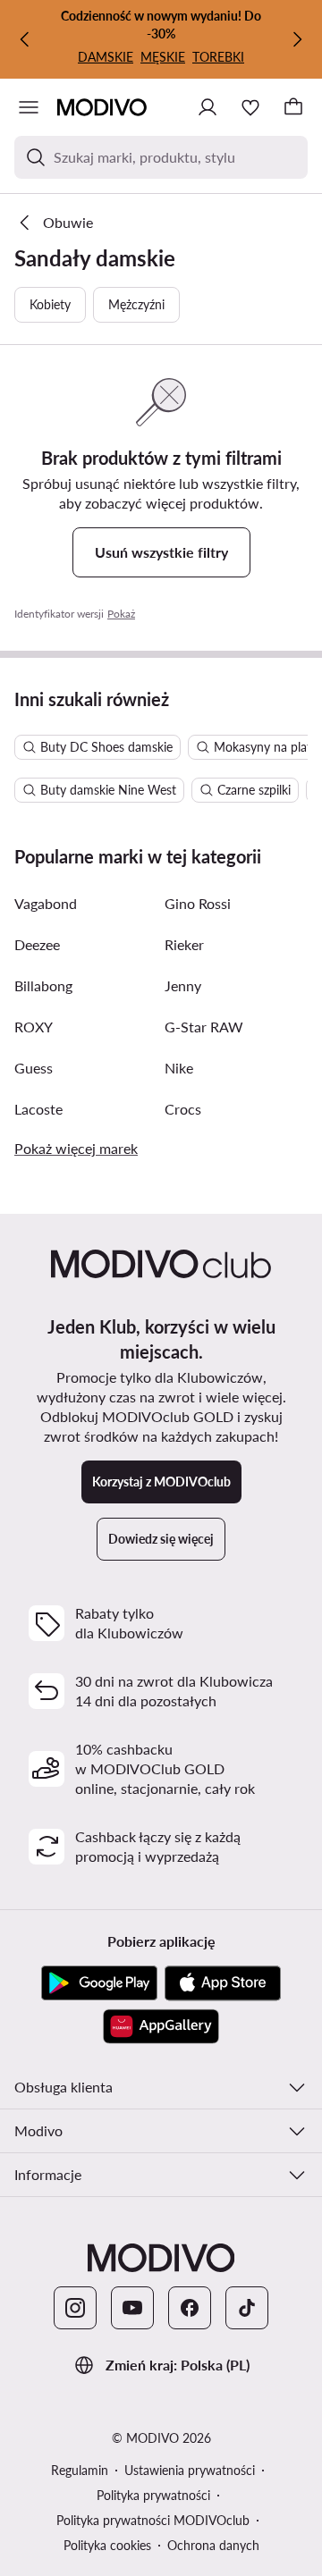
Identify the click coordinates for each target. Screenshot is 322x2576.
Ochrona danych (213, 2545)
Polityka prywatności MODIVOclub (153, 2520)
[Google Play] (99, 1983)
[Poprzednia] (25, 39)
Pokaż (121, 614)
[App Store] (223, 1983)
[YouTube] (132, 2308)
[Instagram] (75, 2308)
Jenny (183, 985)
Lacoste (38, 1109)
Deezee (37, 944)
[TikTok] (247, 2308)
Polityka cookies (107, 2545)
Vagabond (46, 903)
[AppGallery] (161, 2026)
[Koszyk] (293, 107)
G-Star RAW (204, 1027)
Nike (179, 1068)
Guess (34, 1068)
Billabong (43, 985)
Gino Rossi (198, 903)
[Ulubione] (250, 107)
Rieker (184, 944)
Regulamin (80, 2470)
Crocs (183, 1109)
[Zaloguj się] (208, 107)
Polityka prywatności (153, 2495)
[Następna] (297, 39)
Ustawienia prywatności (190, 2470)
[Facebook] (190, 2308)
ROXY (34, 1027)
